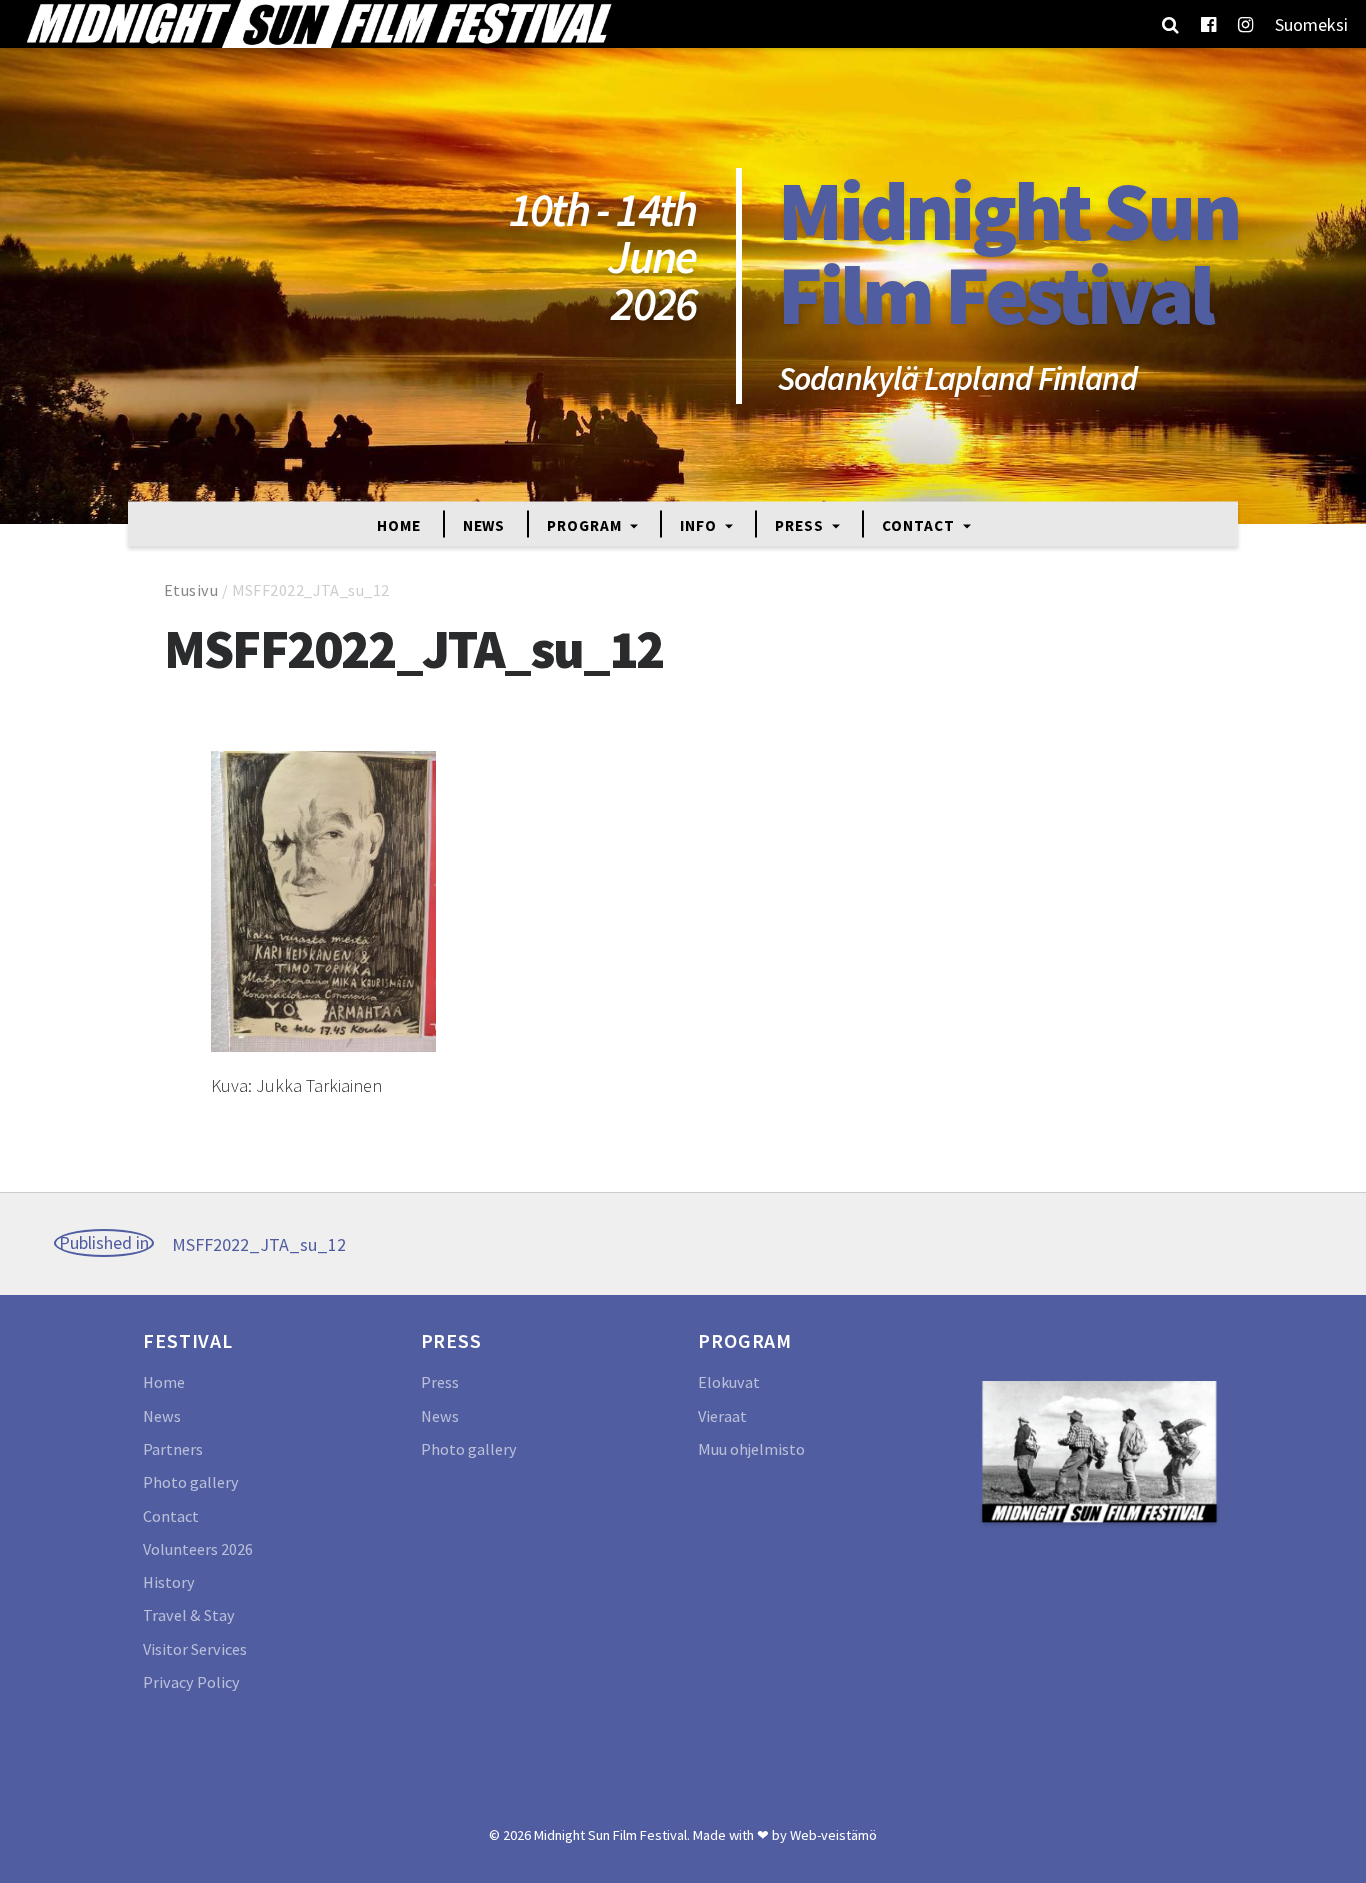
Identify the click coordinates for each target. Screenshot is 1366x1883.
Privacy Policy (191, 1682)
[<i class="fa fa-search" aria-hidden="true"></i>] (1170, 24)
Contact (920, 524)
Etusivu (191, 590)
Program (586, 524)
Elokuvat (729, 1382)
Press (801, 524)
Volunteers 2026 (198, 1549)
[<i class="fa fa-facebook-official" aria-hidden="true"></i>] (1208, 24)
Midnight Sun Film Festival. (612, 1835)
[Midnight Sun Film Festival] (318, 24)
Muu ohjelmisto (751, 1449)
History (169, 1582)
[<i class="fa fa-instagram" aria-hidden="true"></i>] (1245, 24)
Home (399, 524)
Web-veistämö (833, 1835)
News (484, 524)
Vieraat (722, 1416)
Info (700, 524)
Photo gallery (191, 1482)
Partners (173, 1449)
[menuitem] (1311, 24)
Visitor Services (195, 1649)
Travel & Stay (189, 1615)
